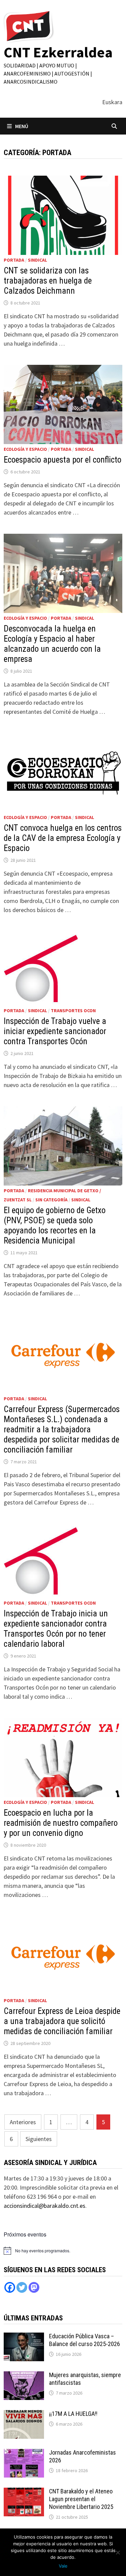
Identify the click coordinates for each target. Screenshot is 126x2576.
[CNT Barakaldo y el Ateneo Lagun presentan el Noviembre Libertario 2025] (24, 2492)
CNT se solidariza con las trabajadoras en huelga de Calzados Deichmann (48, 281)
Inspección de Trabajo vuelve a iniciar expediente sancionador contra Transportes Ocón (55, 1031)
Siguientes (39, 2139)
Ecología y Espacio (25, 449)
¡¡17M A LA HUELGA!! (73, 2414)
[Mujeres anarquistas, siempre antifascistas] (24, 2376)
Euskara (112, 102)
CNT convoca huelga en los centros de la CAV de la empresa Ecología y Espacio (63, 838)
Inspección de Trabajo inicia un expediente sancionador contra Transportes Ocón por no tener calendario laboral (56, 1629)
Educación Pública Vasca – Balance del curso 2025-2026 (85, 2340)
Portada (14, 260)
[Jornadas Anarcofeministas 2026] (24, 2453)
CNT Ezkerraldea (58, 52)
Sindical (37, 260)
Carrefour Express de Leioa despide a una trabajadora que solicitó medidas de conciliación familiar (62, 2021)
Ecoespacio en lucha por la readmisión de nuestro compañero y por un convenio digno (61, 1823)
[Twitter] (22, 2287)
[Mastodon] (34, 2287)
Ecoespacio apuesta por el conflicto (62, 460)
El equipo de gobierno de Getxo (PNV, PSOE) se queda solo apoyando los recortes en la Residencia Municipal (55, 1225)
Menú (22, 126)
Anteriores (23, 2122)
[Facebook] (10, 2287)
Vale (63, 2566)
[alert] (43, 2251)
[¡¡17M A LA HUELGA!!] (24, 2415)
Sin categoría (51, 1200)
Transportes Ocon (73, 1011)
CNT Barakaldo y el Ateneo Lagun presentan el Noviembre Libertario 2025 (81, 2499)
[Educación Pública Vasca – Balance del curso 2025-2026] (24, 2337)
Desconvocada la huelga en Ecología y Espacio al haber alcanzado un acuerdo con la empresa (52, 644)
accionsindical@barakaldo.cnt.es (45, 2206)
